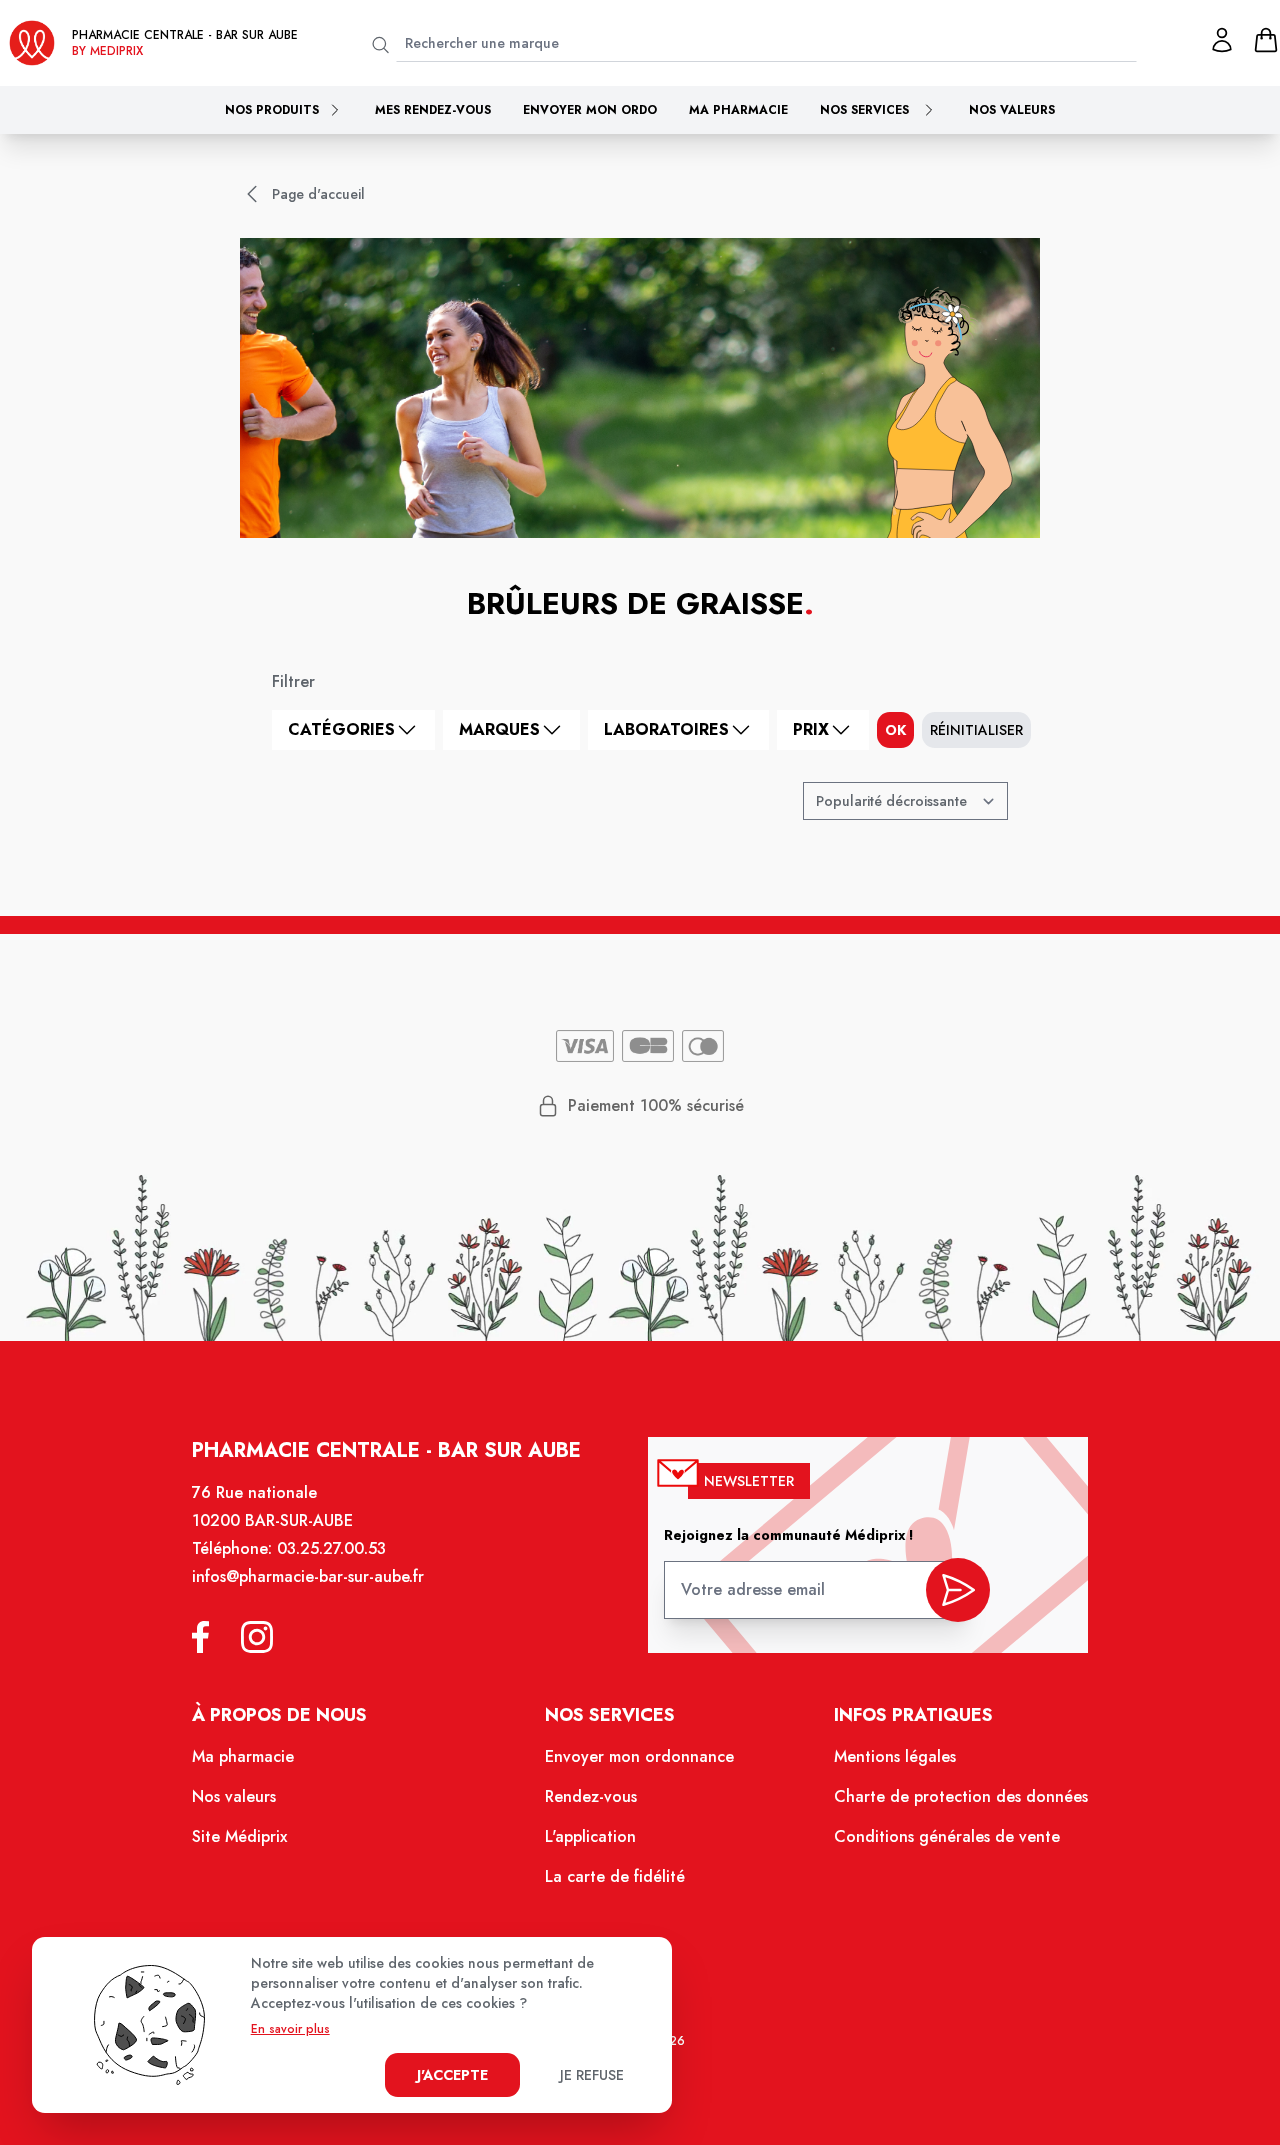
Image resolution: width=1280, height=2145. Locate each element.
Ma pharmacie (738, 110)
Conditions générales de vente (947, 1836)
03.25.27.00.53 (331, 1548)
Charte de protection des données (961, 1796)
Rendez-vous (591, 1796)
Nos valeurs (1012, 110)
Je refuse (592, 2075)
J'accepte (452, 2075)
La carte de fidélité (615, 1876)
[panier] (1266, 40)
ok (895, 730)
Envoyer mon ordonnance (639, 1756)
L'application (590, 1836)
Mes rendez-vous (433, 110)
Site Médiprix (239, 1836)
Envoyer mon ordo (590, 110)
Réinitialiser (976, 730)
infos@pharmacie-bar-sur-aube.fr (308, 1576)
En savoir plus (290, 2029)
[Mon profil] (1222, 40)
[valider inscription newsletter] (958, 1590)
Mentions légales (895, 1756)
